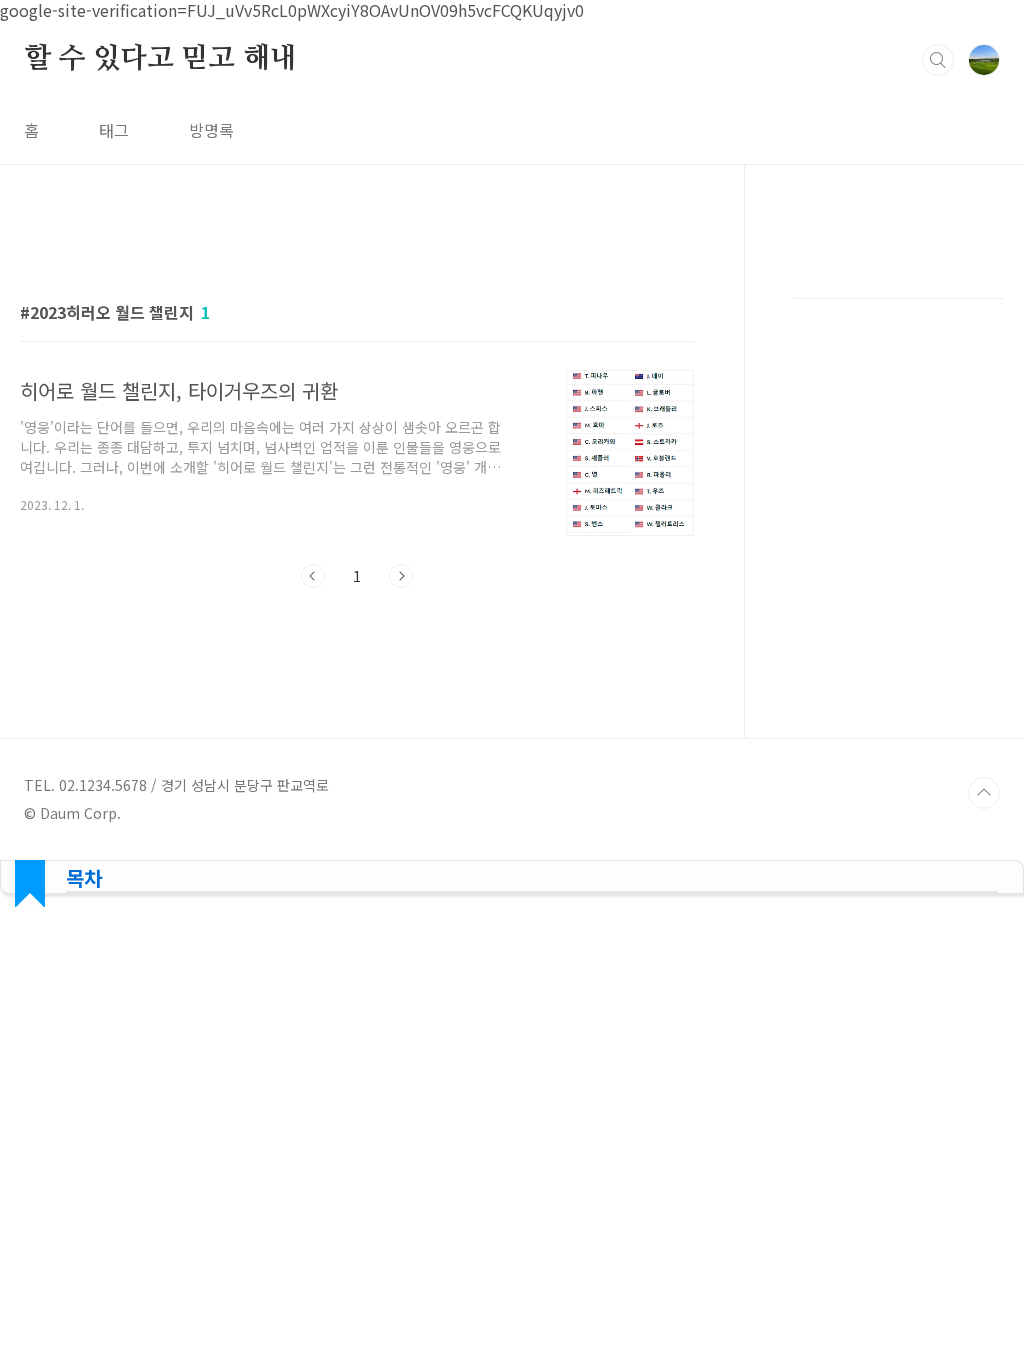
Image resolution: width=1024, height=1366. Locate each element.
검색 (938, 60)
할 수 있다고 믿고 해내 (160, 59)
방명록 (211, 130)
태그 (114, 130)
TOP (984, 793)
